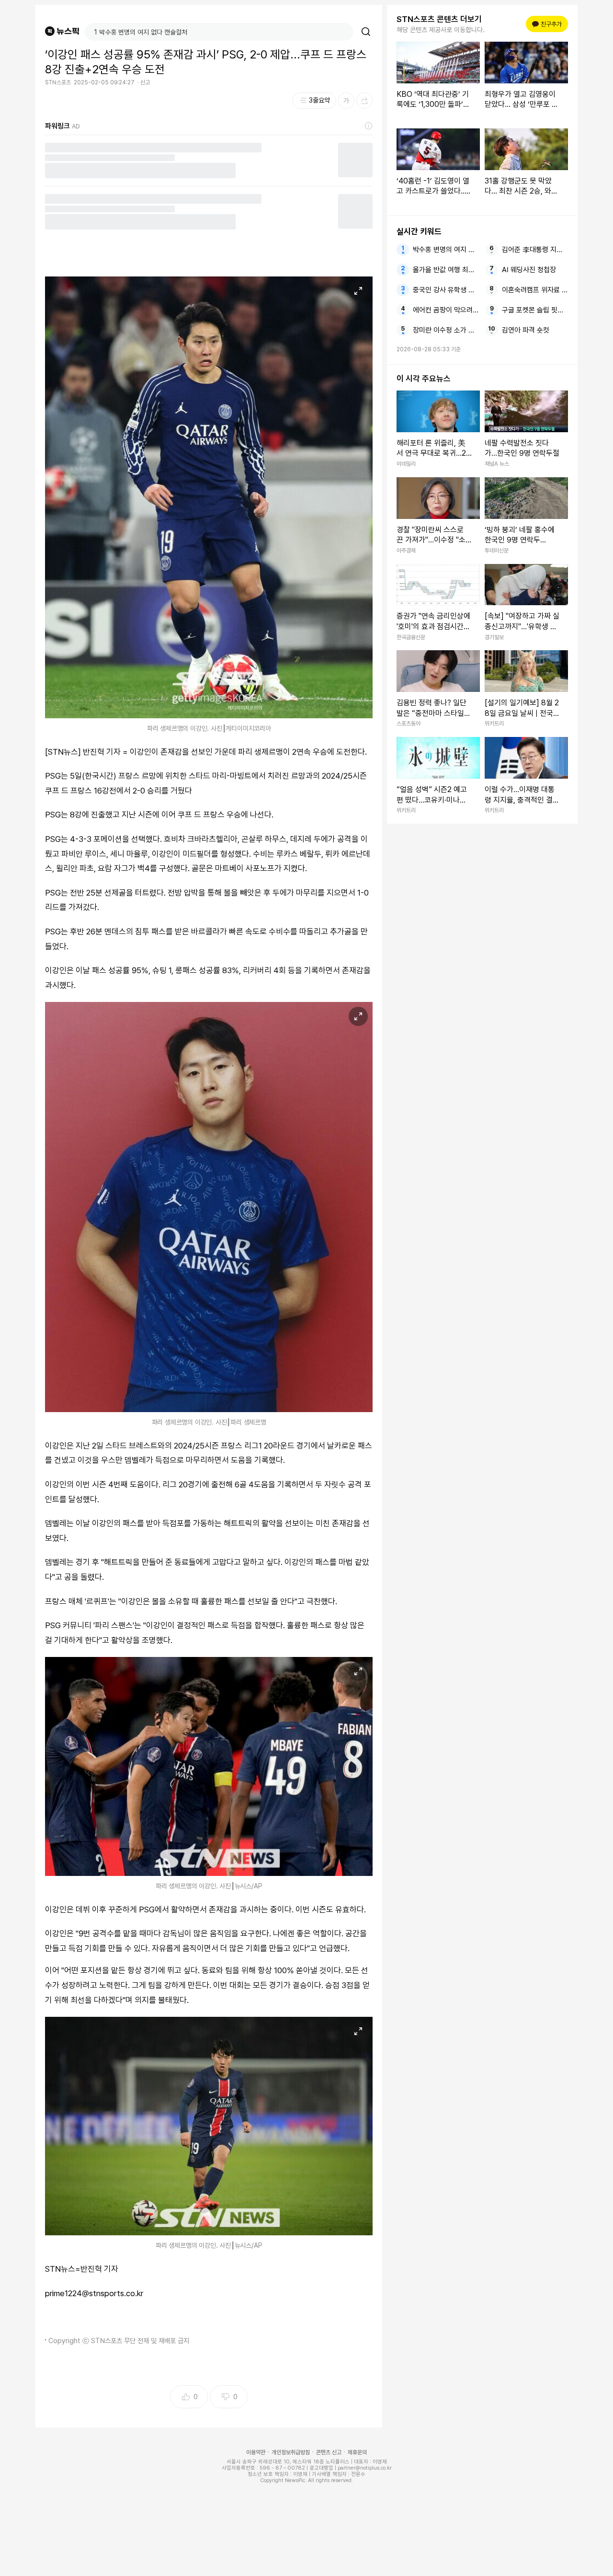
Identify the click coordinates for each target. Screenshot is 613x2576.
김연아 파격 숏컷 (526, 330)
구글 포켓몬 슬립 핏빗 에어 (535, 310)
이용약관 (256, 2452)
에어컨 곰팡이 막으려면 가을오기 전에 (446, 310)
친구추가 (548, 24)
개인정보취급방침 (291, 2452)
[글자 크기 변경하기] (346, 101)
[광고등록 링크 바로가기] (369, 126)
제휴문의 (357, 2452)
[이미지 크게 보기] (358, 291)
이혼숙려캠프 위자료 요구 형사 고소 (535, 290)
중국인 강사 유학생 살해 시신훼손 (446, 290)
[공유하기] (364, 101)
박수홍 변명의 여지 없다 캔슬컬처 (446, 250)
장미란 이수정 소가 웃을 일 (446, 330)
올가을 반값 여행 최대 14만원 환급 (446, 270)
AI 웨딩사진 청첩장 (529, 270)
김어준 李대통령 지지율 (535, 250)
